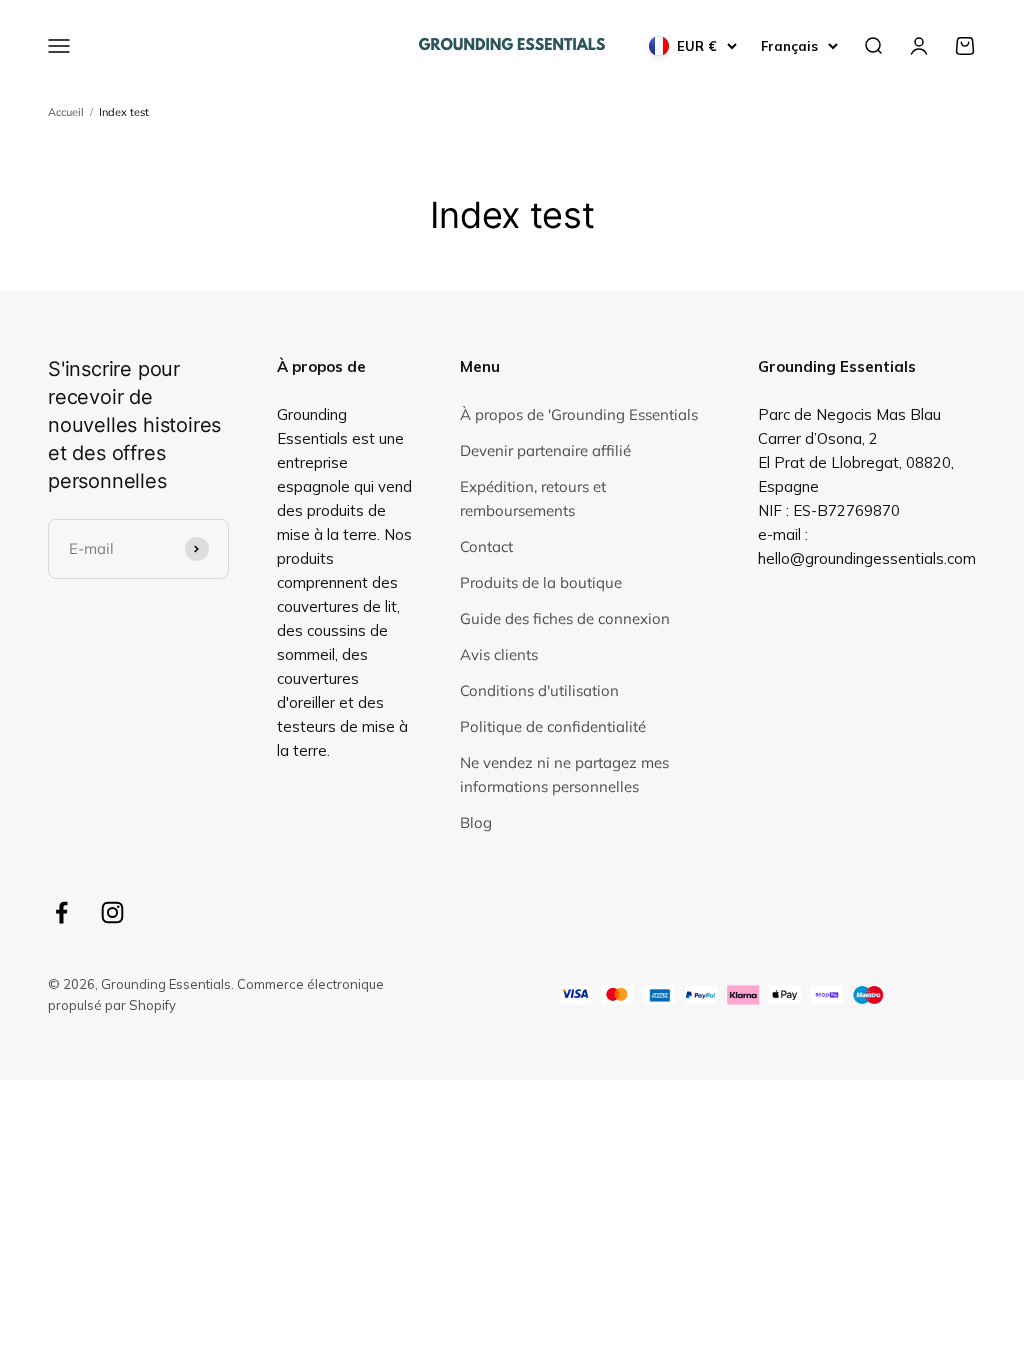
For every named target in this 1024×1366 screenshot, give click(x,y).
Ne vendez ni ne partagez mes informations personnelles (564, 774)
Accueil (66, 112)
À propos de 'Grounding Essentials (579, 414)
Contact (486, 546)
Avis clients (499, 654)
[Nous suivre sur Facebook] (61, 912)
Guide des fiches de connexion (565, 618)
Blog (476, 822)
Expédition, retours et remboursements (533, 498)
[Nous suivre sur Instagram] (112, 912)
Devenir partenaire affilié (545, 450)
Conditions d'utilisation (539, 690)
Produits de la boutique (541, 582)
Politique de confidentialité (553, 726)
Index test (124, 112)
